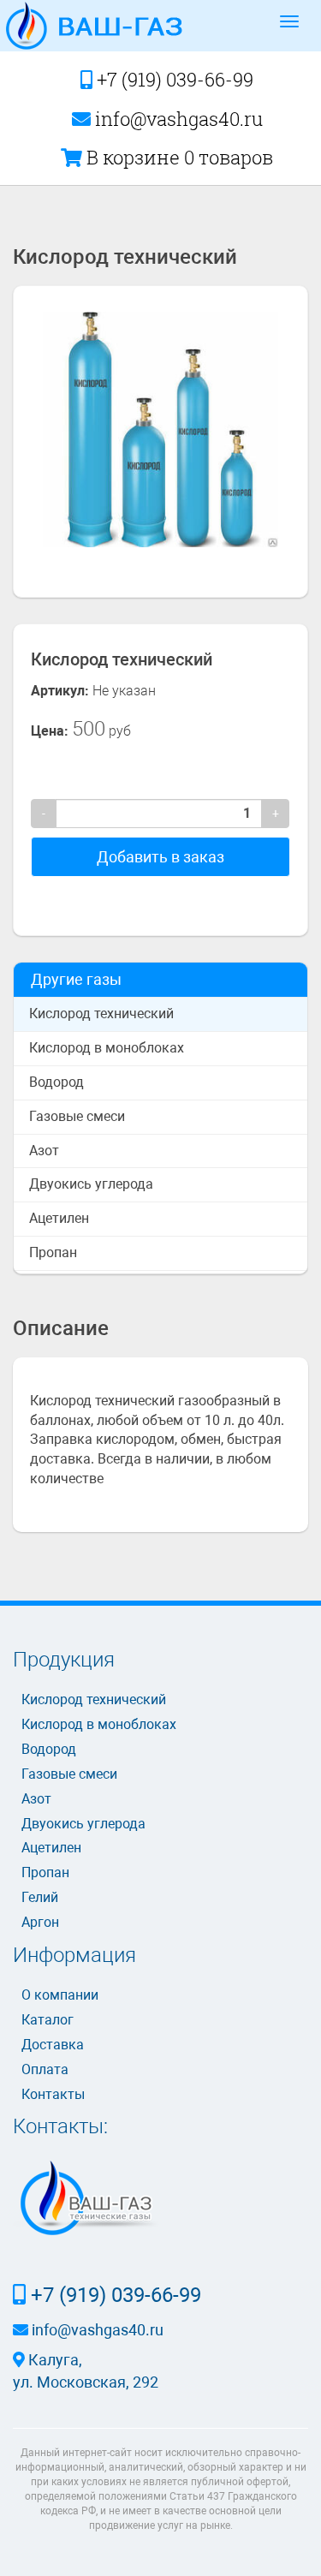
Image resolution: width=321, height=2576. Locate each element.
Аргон (40, 1922)
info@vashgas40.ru (177, 119)
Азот (44, 1151)
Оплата (45, 2069)
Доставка (53, 2045)
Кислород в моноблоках (107, 1048)
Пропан (53, 1252)
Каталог (48, 2020)
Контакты (53, 2094)
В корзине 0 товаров (178, 157)
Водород (56, 1082)
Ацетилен (59, 1218)
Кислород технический (101, 1014)
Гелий (40, 1897)
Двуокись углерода (91, 1184)
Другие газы (76, 979)
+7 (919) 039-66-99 (173, 79)
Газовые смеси (77, 1116)
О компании (60, 1995)
